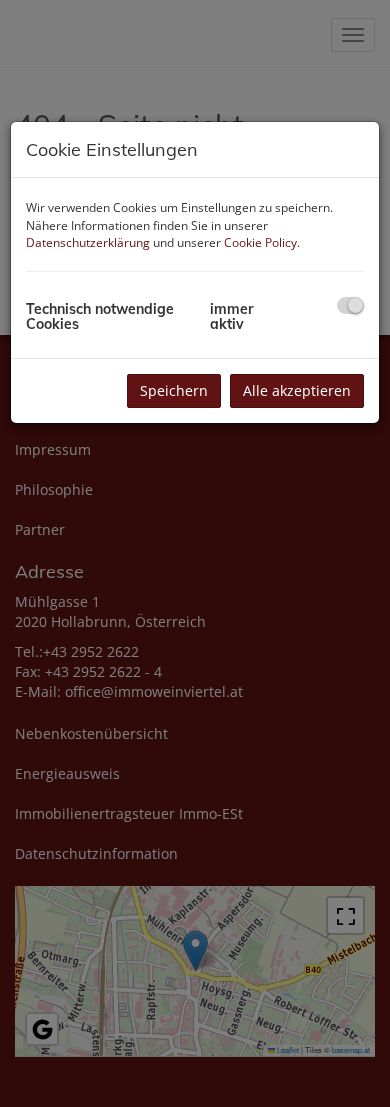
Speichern (174, 390)
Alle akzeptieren (297, 390)
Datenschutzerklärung (88, 242)
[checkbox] (350, 305)
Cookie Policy (260, 242)
